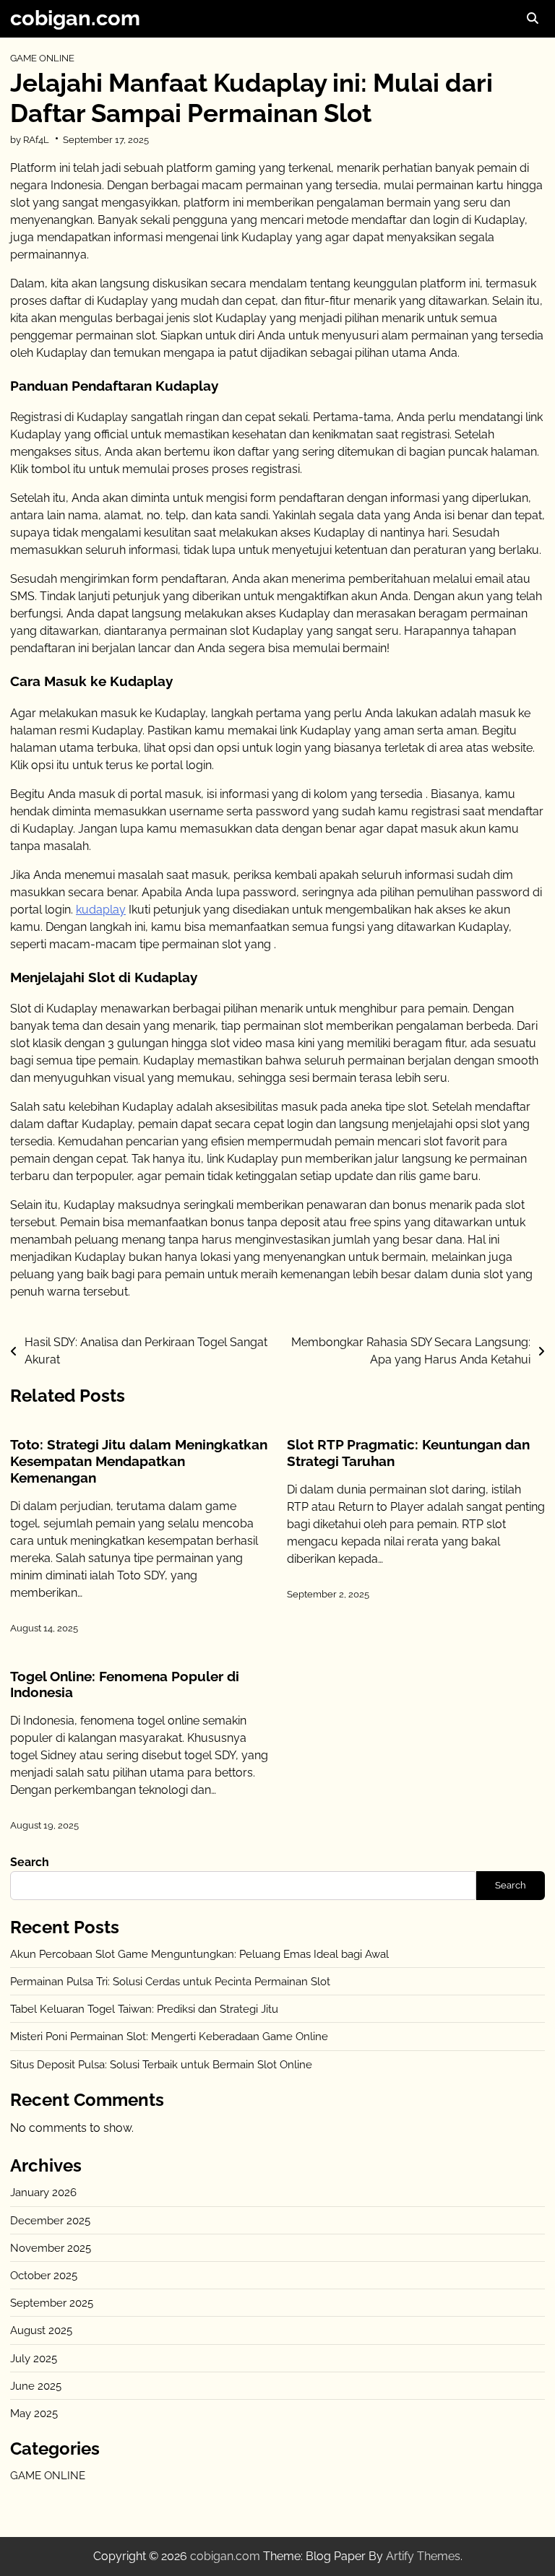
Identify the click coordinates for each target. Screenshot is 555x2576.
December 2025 (50, 2220)
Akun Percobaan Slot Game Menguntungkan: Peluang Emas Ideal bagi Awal (199, 1954)
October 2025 (44, 2275)
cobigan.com (75, 18)
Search (30, 1862)
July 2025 (34, 2358)
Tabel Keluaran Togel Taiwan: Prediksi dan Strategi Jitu (144, 2009)
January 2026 (43, 2192)
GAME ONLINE (42, 58)
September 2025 (52, 2303)
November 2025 (51, 2248)
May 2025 (34, 2413)
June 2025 (36, 2386)
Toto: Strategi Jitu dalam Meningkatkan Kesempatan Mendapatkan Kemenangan (139, 1461)
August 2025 (41, 2330)
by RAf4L (30, 139)
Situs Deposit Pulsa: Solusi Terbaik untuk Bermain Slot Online (161, 2064)
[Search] (532, 19)
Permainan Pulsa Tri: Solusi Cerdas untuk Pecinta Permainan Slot (170, 1981)
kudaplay (101, 910)
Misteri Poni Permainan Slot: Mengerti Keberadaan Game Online (169, 2036)
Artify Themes (423, 2556)
